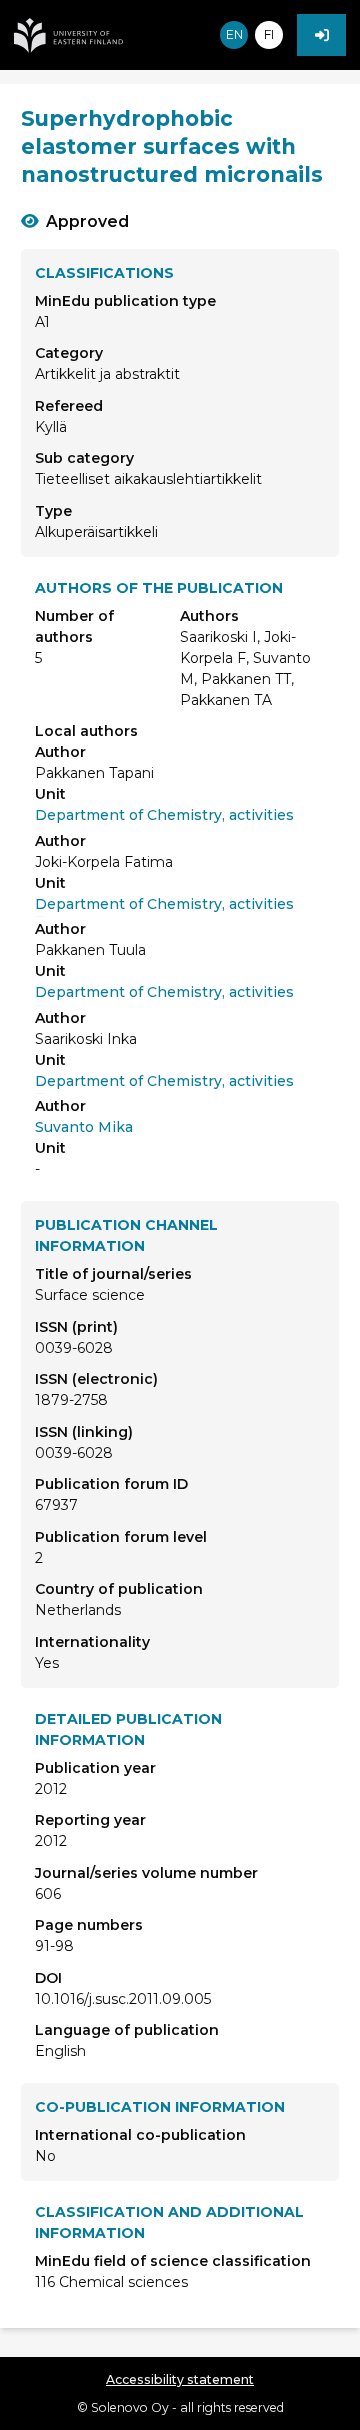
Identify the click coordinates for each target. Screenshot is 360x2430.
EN (234, 34)
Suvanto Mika (84, 1127)
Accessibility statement (180, 2379)
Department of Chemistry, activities (164, 815)
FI (269, 34)
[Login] (321, 35)
